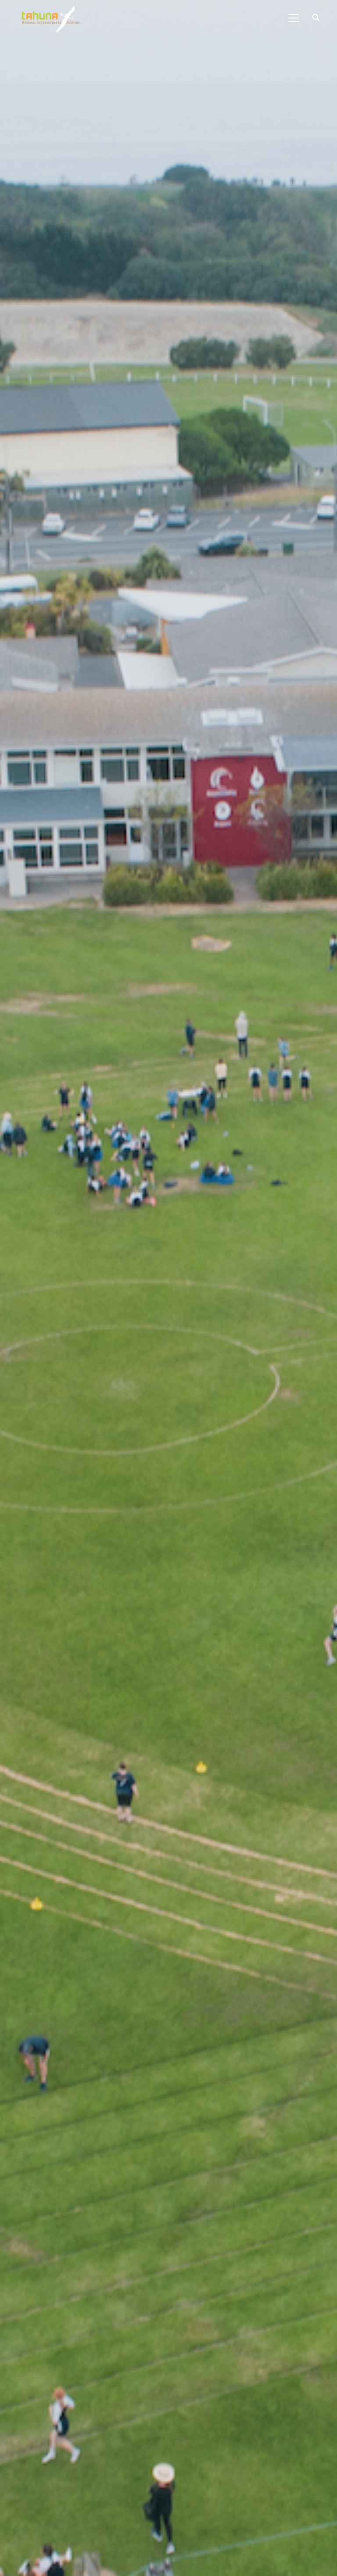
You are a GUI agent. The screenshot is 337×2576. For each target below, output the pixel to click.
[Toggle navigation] (294, 18)
